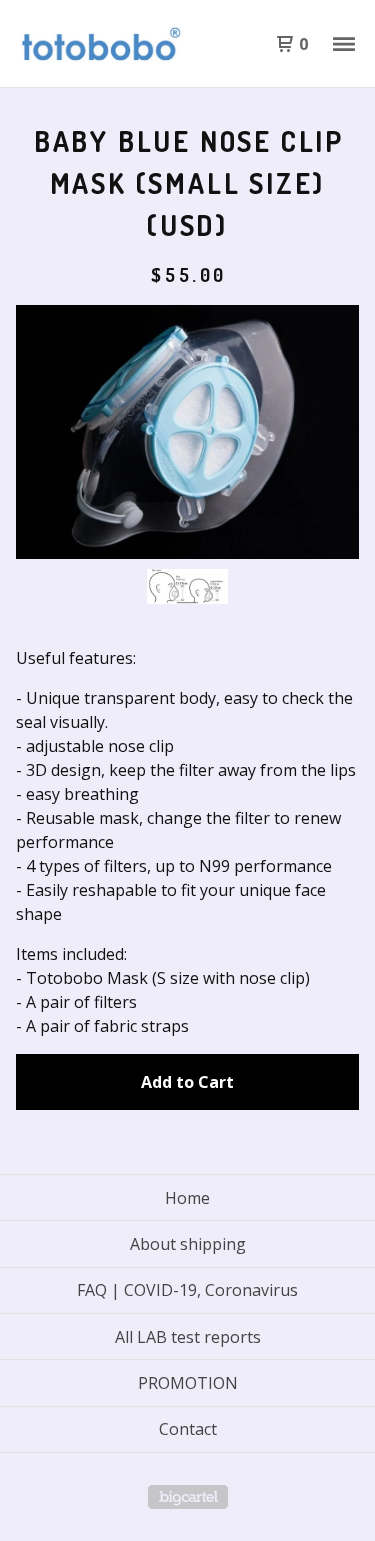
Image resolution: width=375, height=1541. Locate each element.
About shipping (188, 1244)
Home (187, 1198)
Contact (188, 1429)
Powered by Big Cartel (188, 1497)
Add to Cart (187, 1082)
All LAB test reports (188, 1337)
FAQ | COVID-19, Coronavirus (187, 1290)
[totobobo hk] (102, 44)
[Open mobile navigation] (344, 44)
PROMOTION (188, 1383)
